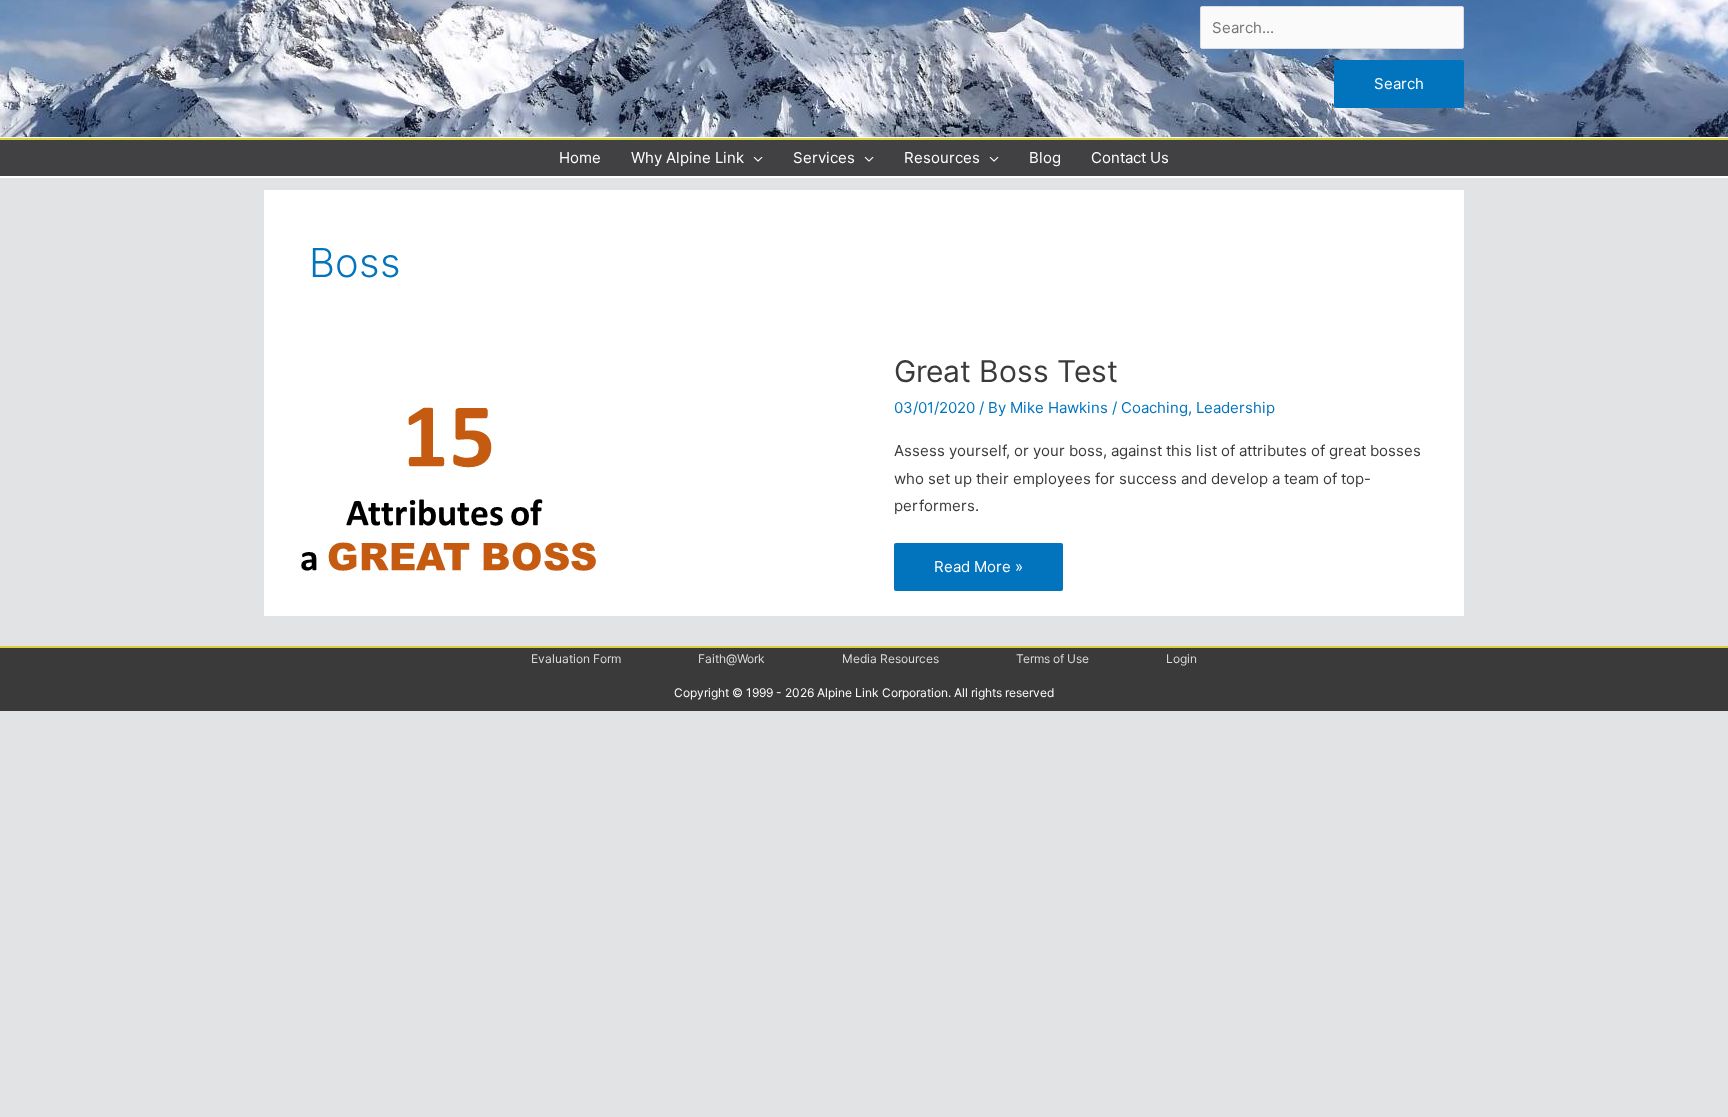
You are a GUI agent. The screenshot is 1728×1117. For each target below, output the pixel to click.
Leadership (1235, 407)
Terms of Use (1052, 658)
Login (1181, 658)
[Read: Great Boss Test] (448, 476)
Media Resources (890, 658)
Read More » (978, 559)
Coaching (1154, 407)
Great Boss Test (1006, 371)
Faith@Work (731, 658)
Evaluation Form (576, 658)
